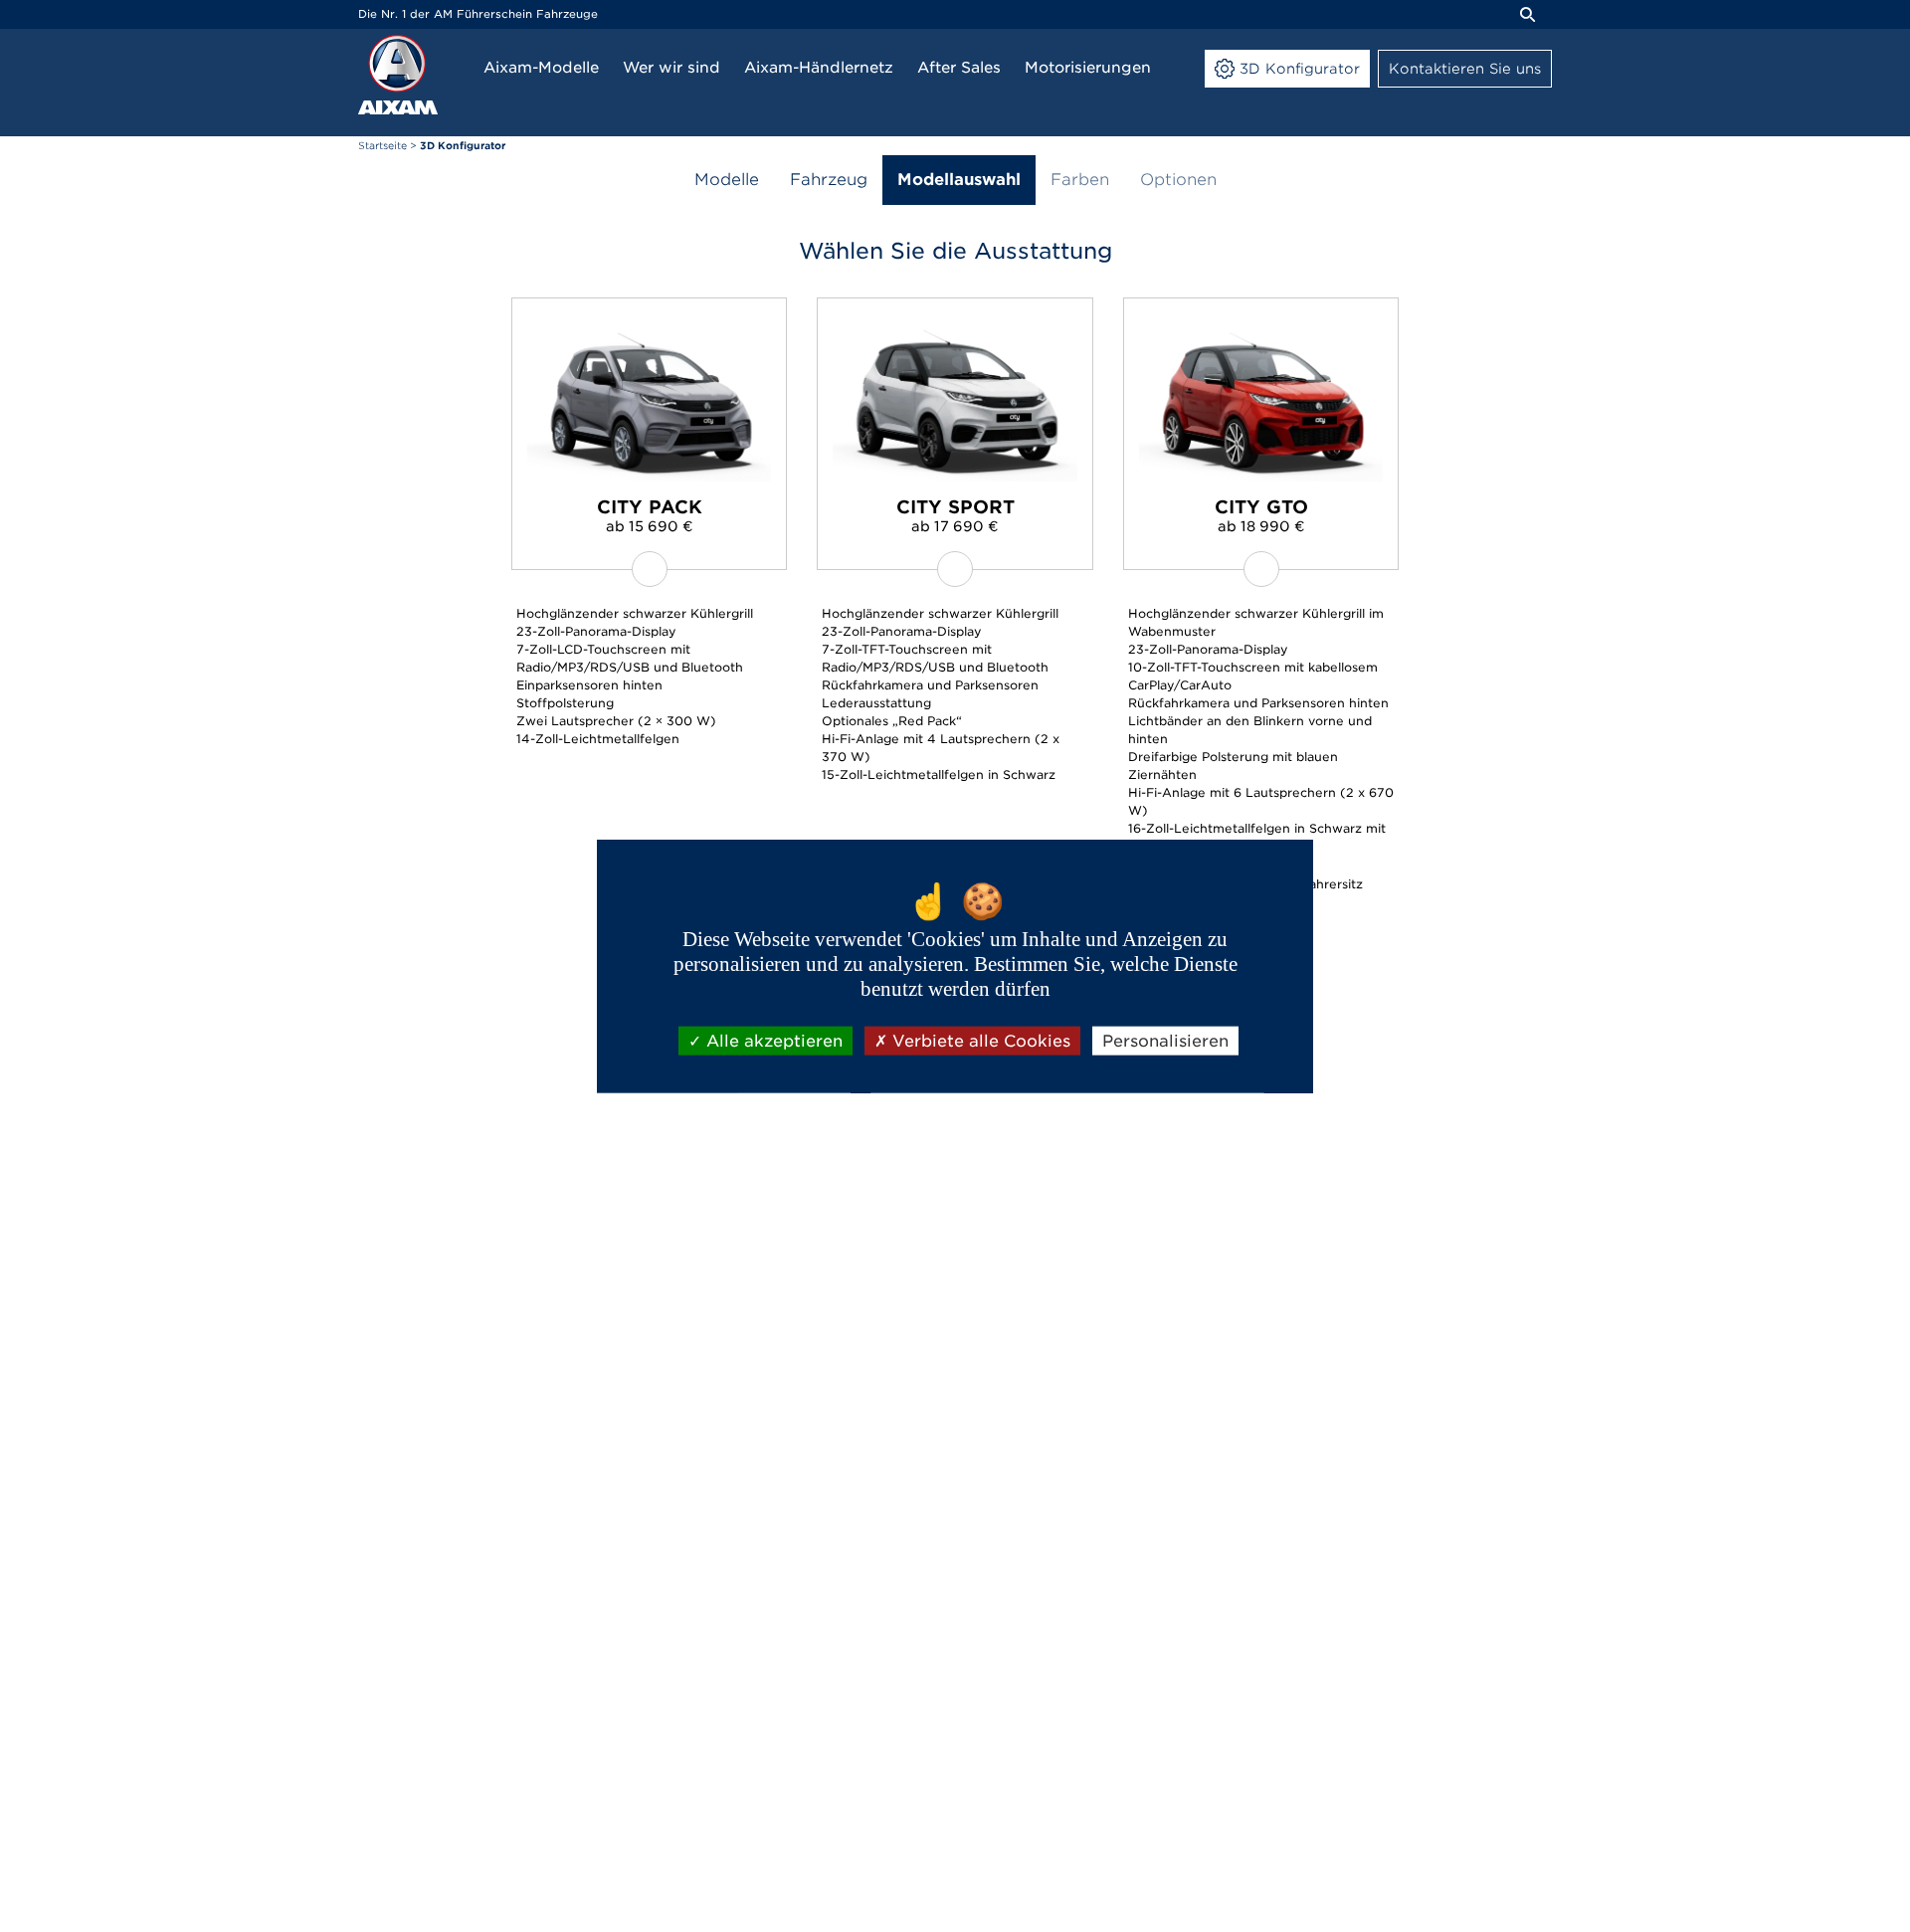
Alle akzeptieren (772, 1040)
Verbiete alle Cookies (979, 1040)
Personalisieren (1165, 1040)
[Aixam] (398, 75)
